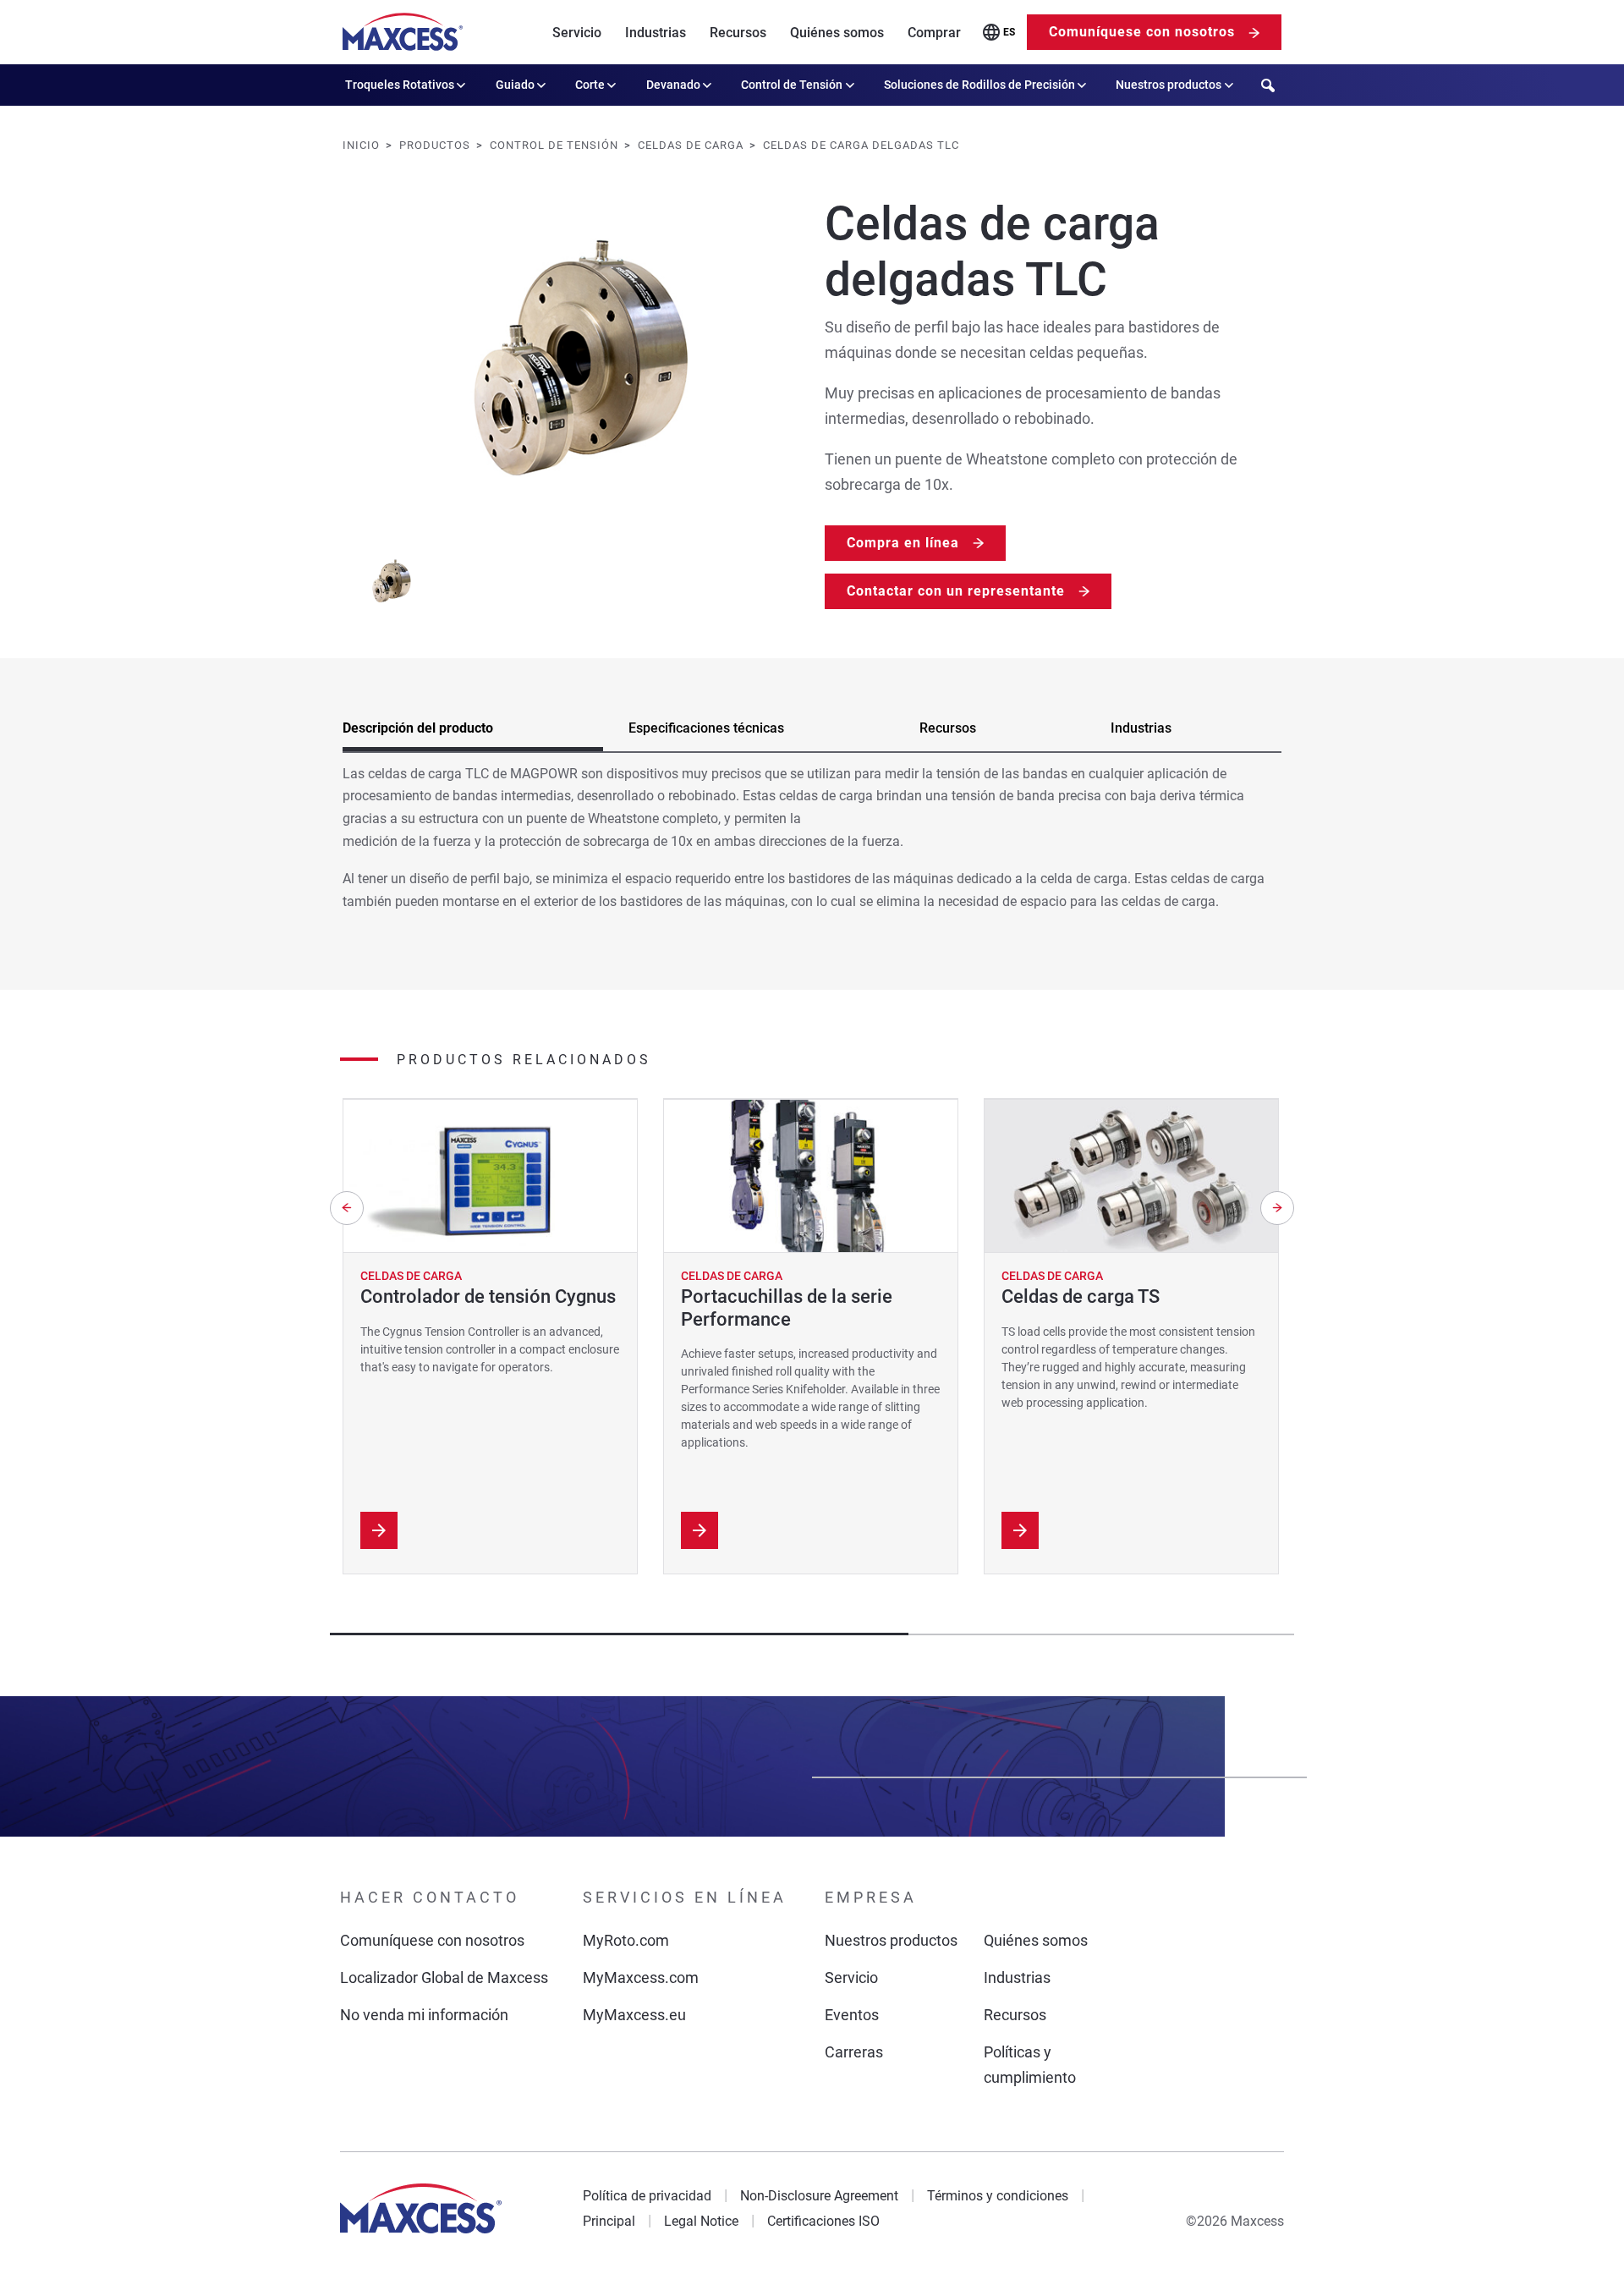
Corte (590, 85)
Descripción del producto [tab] (418, 728)
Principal (609, 2221)
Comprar (934, 33)
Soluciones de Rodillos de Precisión (979, 85)
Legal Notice (701, 2221)
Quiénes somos (837, 33)
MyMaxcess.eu (634, 2015)
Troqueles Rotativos (400, 85)
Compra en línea (903, 543)
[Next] (1277, 1208)
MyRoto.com (626, 1940)
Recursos (738, 33)
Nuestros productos (1169, 85)
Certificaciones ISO (823, 2221)
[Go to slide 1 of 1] (390, 581)
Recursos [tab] (948, 728)
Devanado (673, 85)
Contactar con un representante (956, 591)
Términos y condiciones (998, 2196)
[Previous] (347, 1208)
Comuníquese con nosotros (1142, 32)
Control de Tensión (792, 85)
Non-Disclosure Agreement (819, 2196)
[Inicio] (403, 32)
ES (1009, 32)
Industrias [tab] (1141, 728)
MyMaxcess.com (641, 1977)
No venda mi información (424, 2015)
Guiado (515, 85)
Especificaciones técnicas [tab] (706, 728)
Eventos (852, 2015)
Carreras (854, 2052)
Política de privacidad (647, 2196)
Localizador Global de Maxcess (444, 1977)
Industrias (656, 33)
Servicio (577, 33)
